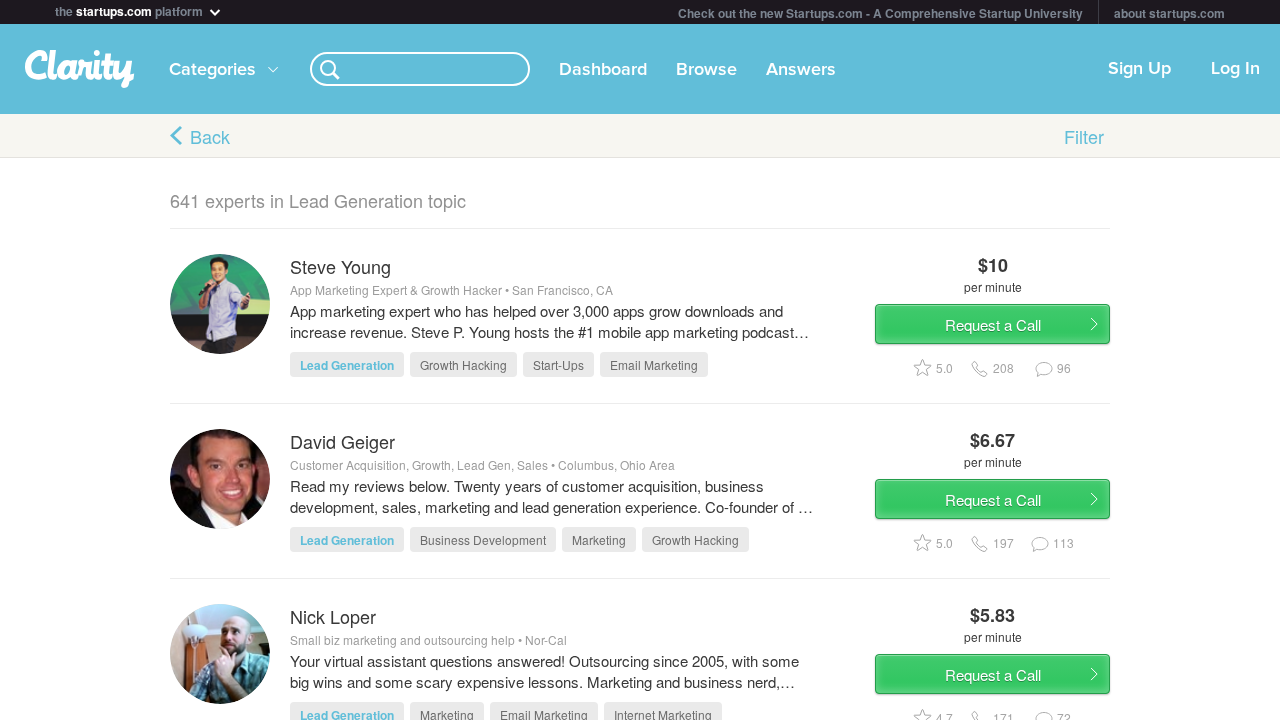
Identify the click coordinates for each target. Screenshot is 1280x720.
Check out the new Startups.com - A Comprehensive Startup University (880, 13)
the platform (130, 9)
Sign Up (1139, 69)
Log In (1235, 69)
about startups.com (1169, 13)
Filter (1084, 136)
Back (210, 136)
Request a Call (993, 324)
